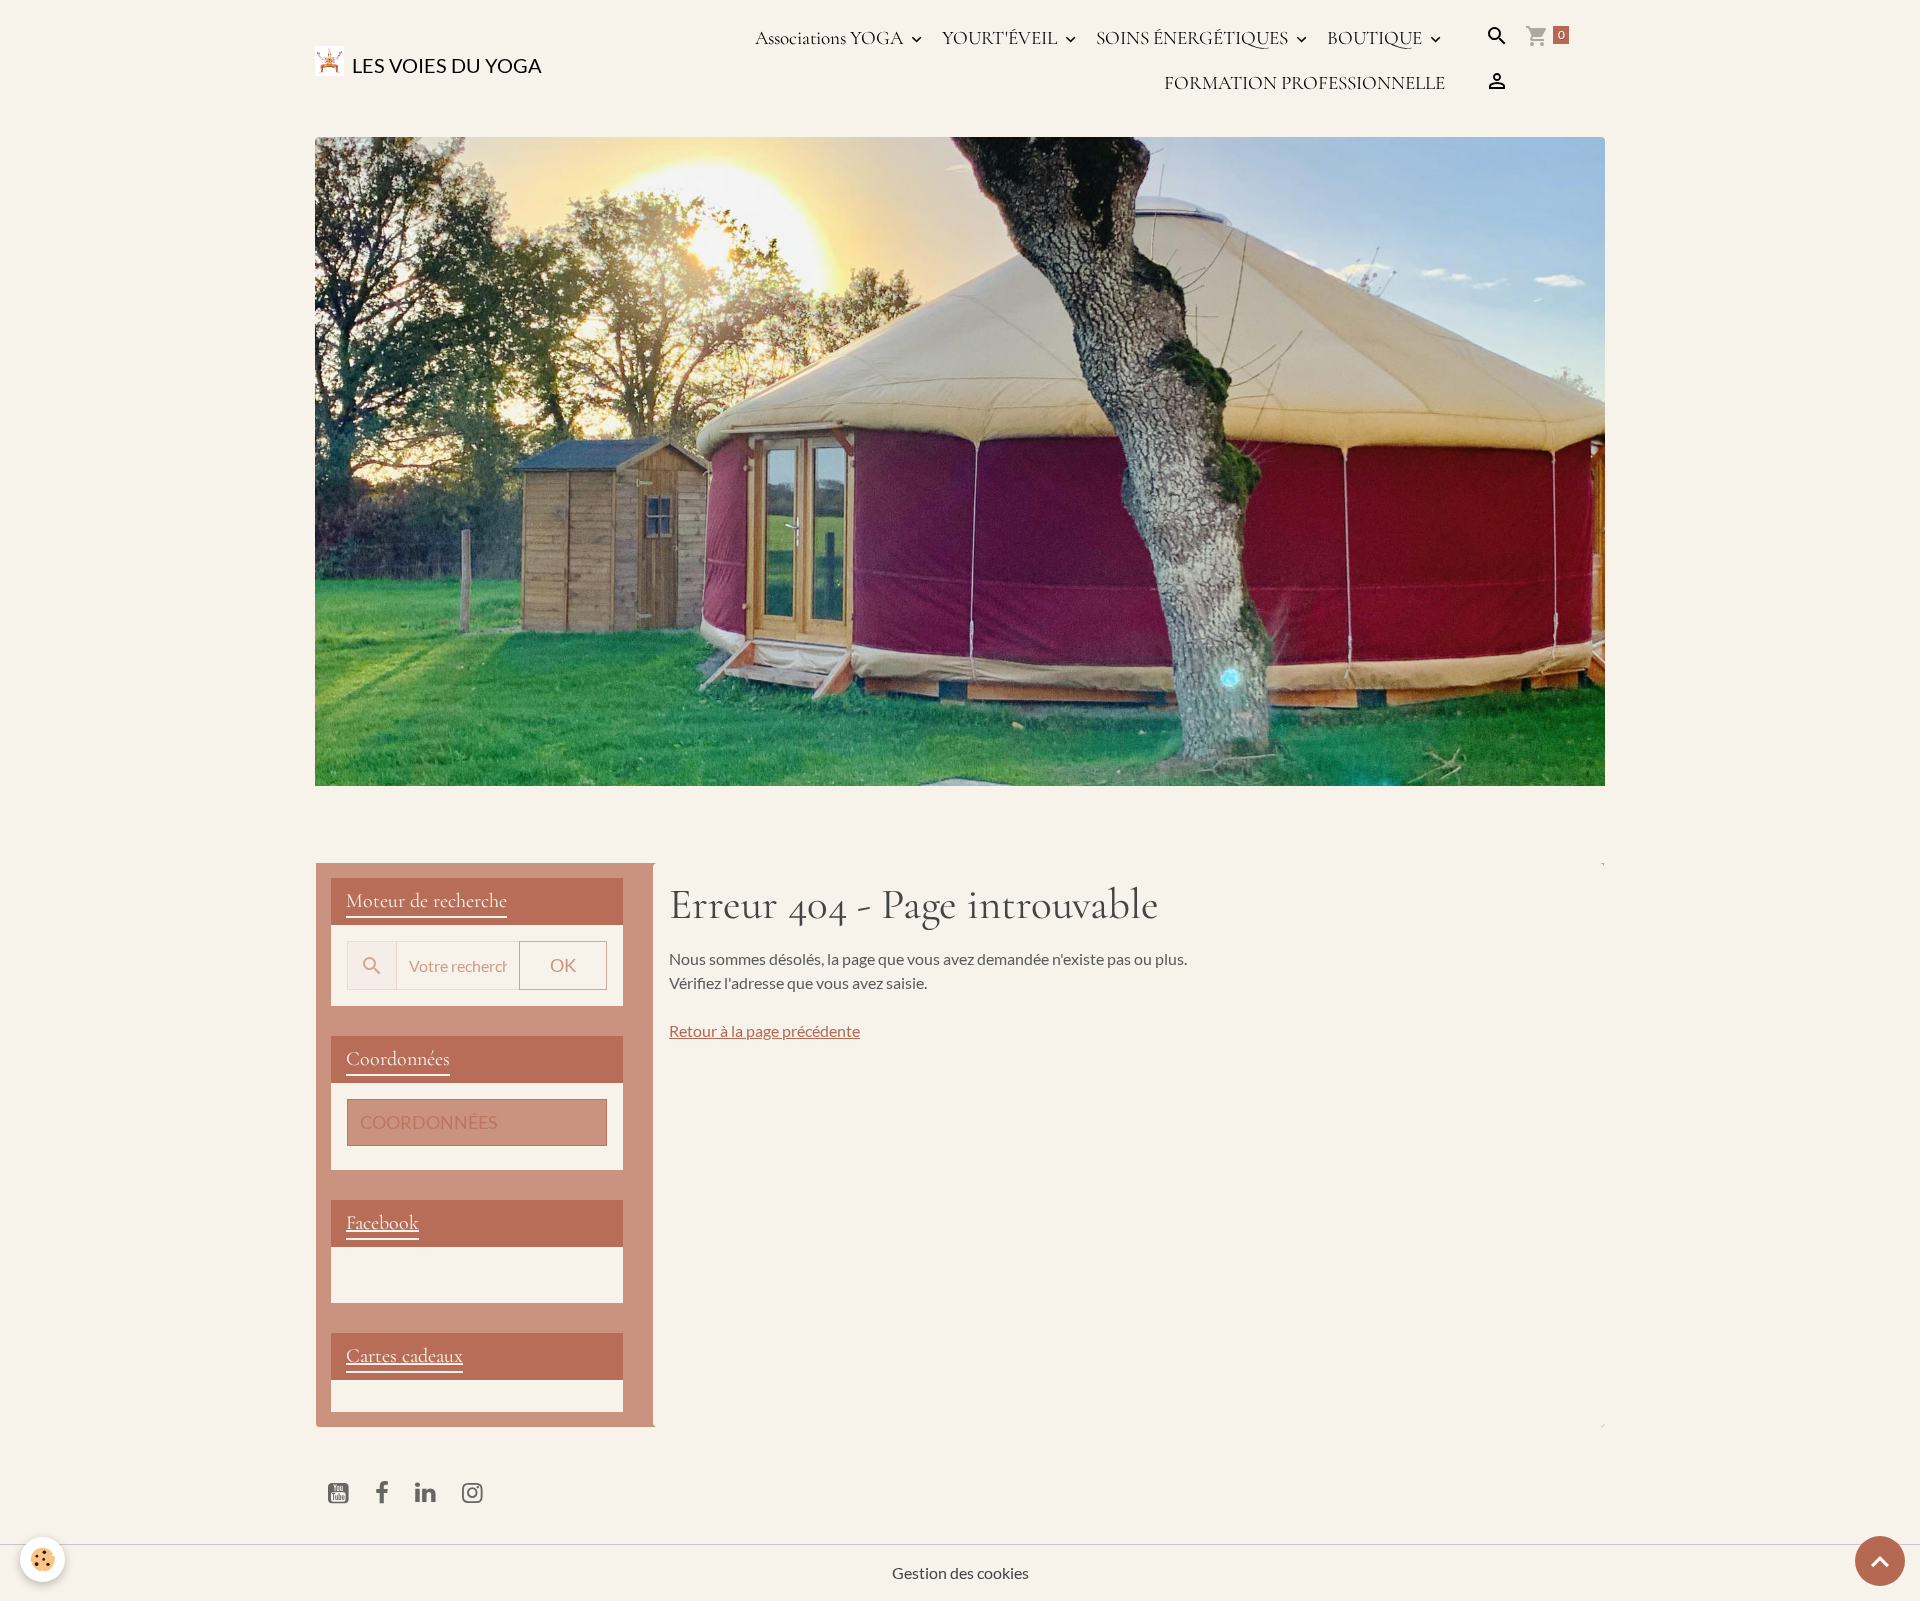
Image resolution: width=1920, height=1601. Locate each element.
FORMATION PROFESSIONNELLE (1304, 83)
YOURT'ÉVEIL (1001, 38)
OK (563, 965)
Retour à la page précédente (764, 1030)
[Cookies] (42, 1559)
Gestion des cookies (960, 1572)
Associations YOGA (831, 38)
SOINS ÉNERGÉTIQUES (1194, 38)
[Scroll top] (1880, 1561)
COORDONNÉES (429, 1122)
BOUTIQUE (1376, 38)
